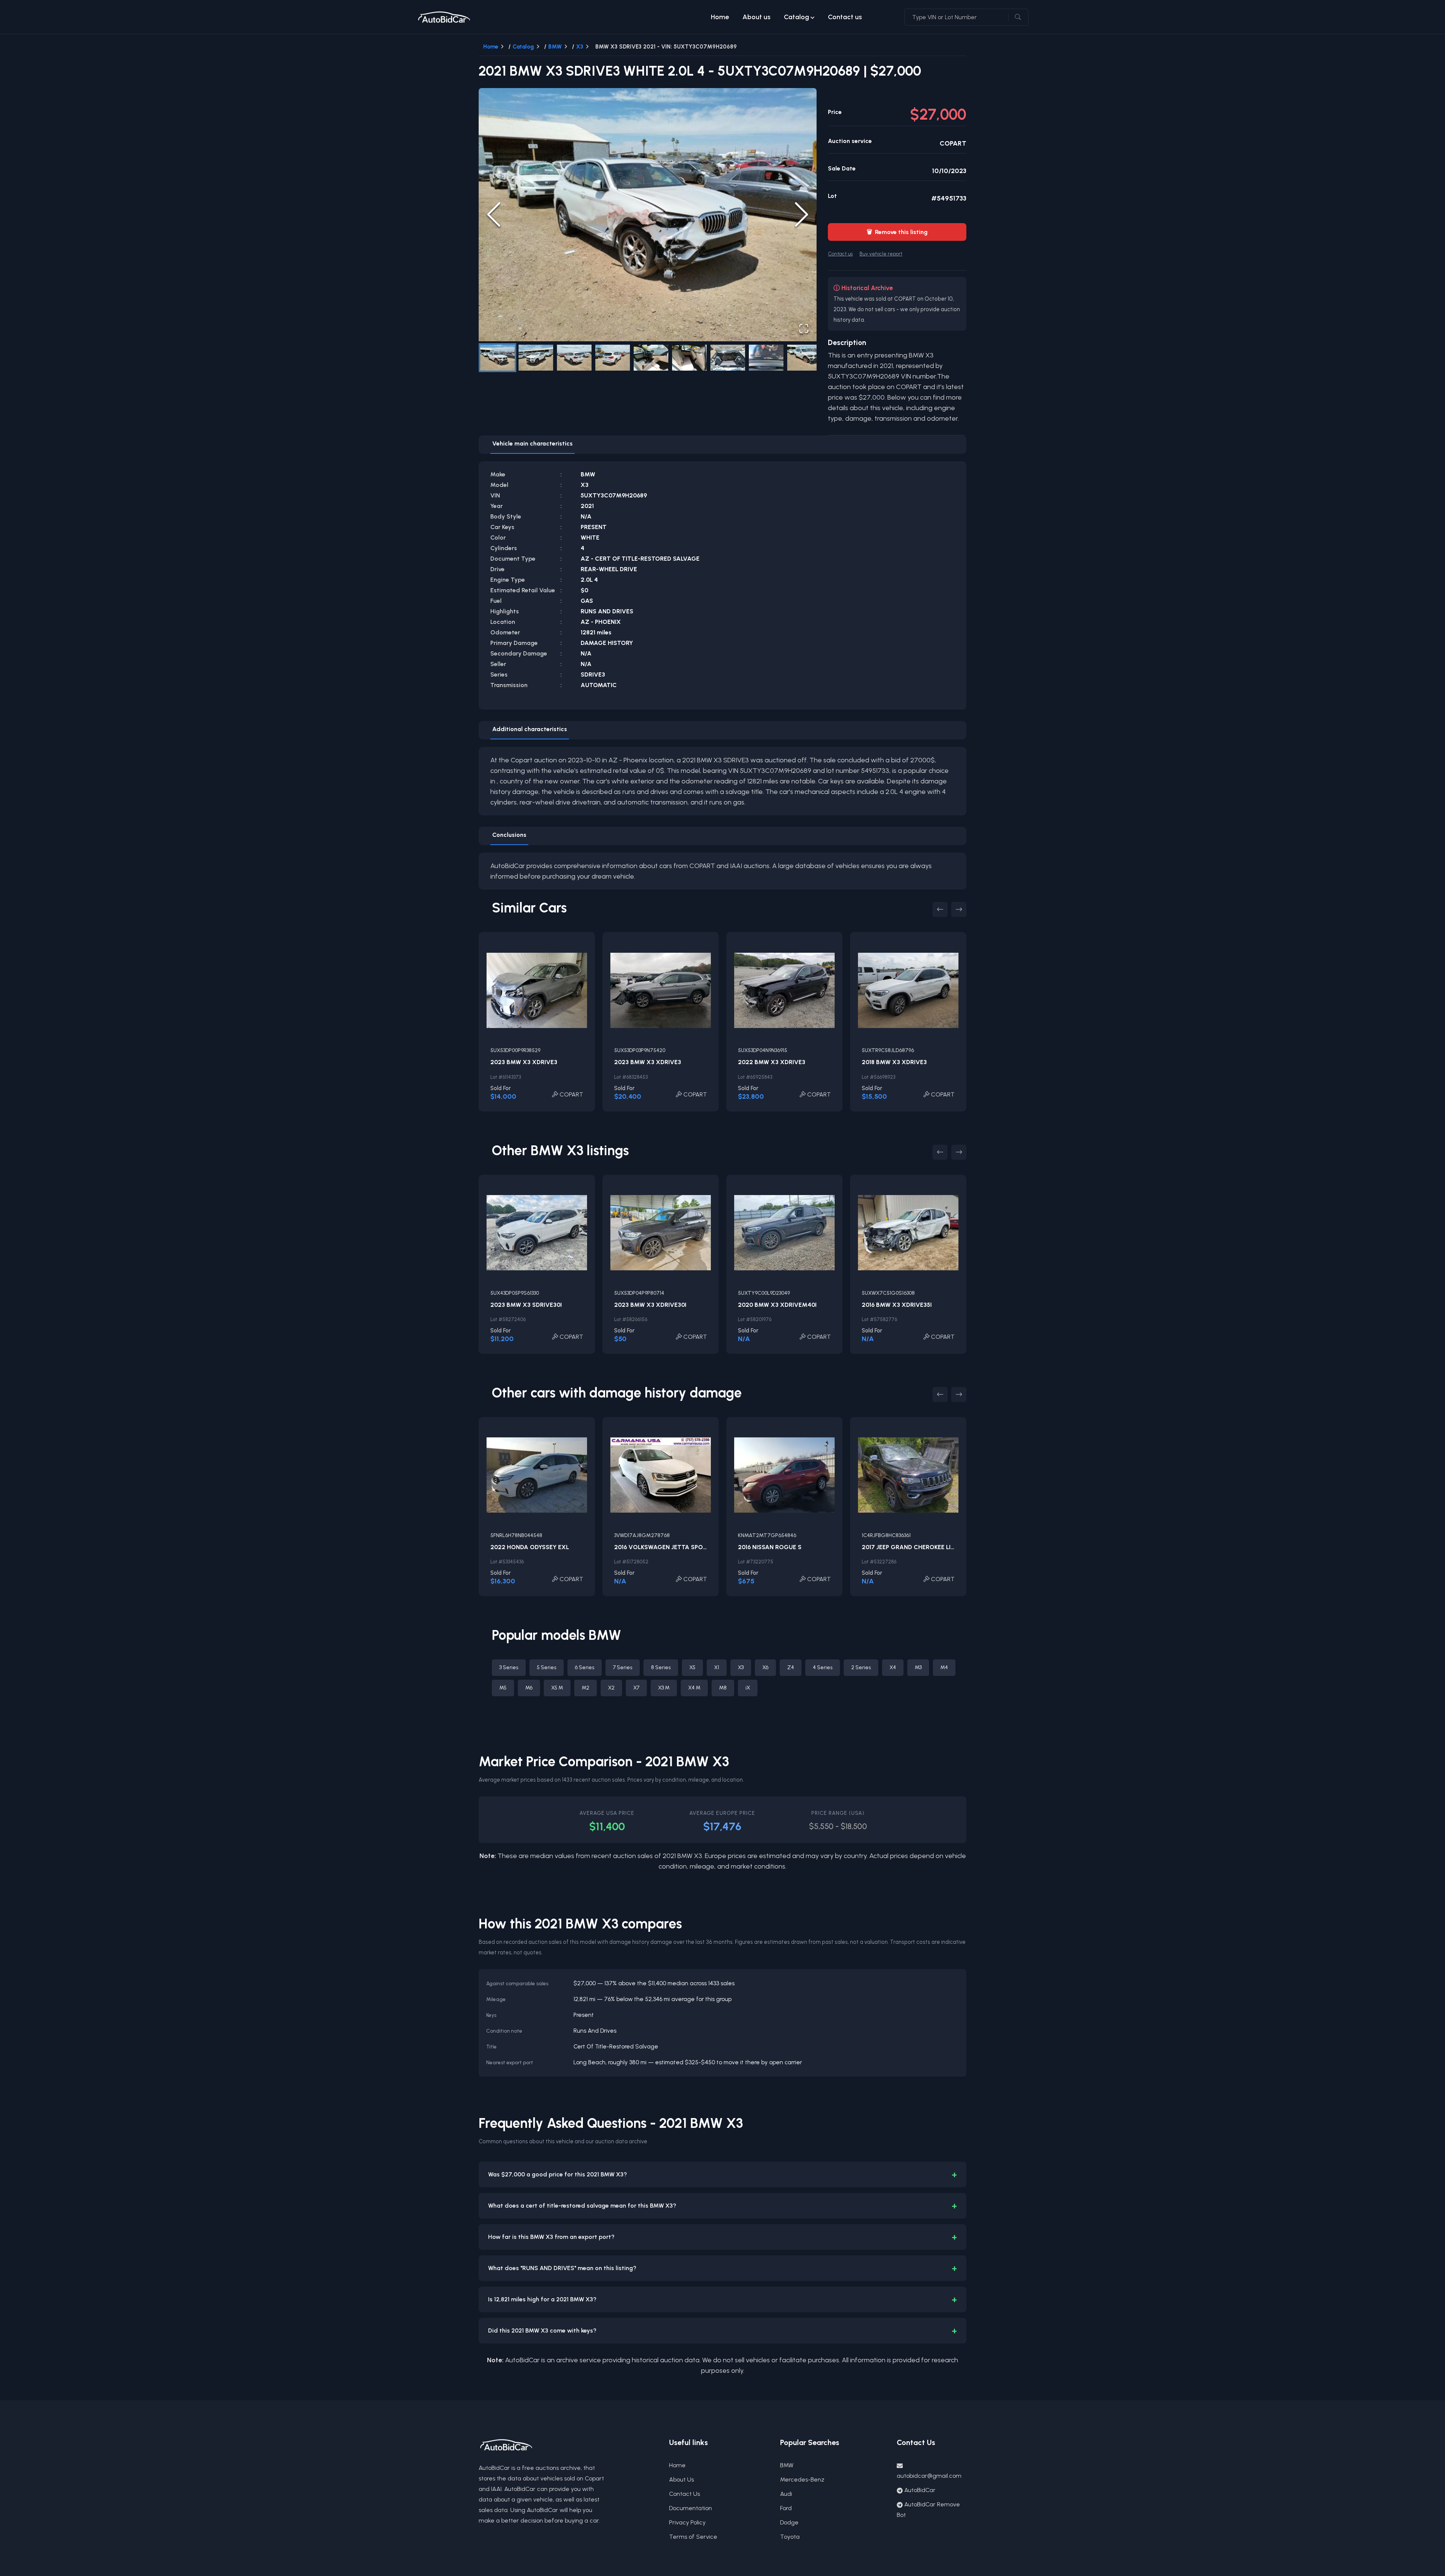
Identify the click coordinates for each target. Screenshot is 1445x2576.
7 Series (623, 1667)
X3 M (664, 1688)
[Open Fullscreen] (804, 328)
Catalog (796, 17)
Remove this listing (897, 232)
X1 (717, 1667)
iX (748, 1688)
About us (756, 17)
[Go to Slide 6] (689, 358)
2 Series (861, 1667)
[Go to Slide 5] (651, 358)
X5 (692, 1667)
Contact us (845, 17)
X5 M (557, 1688)
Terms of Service (693, 2537)
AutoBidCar (920, 2490)
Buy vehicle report (881, 254)
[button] (648, 215)
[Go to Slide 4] (613, 358)
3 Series (509, 1667)
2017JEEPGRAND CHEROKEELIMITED (916, 1547)
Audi (786, 2494)
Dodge (789, 2522)
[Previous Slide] (494, 214)
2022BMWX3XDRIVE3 (772, 1062)
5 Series (547, 1667)
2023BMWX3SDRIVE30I (526, 1305)
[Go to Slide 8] (766, 358)
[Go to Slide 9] (805, 358)
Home (720, 17)
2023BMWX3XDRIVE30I (650, 1305)
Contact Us (684, 2494)
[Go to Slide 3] (574, 358)
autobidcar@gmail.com (929, 2476)
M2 (586, 1688)
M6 (529, 1688)
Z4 (791, 1667)
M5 (503, 1688)
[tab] (532, 445)
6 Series (585, 1667)
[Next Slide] (802, 214)
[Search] (1018, 17)
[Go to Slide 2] (536, 358)
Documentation (691, 2508)
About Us (681, 2479)
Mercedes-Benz (802, 2479)
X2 (611, 1688)
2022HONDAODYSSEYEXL (530, 1547)
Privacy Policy (687, 2522)
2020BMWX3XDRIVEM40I (777, 1305)
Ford (786, 2508)
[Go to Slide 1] (497, 358)
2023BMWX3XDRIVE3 (524, 1062)
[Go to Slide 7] (728, 358)
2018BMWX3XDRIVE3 (894, 1062)
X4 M (694, 1688)
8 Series (661, 1667)
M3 (918, 1667)
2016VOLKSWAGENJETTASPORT (662, 1547)
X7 (636, 1688)
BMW (555, 47)
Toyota (790, 2537)
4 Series (823, 1667)
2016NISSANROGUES (770, 1547)
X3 (580, 47)
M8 (723, 1688)
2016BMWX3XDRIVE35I (897, 1305)
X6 (765, 1667)
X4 (893, 1667)
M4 (944, 1667)
